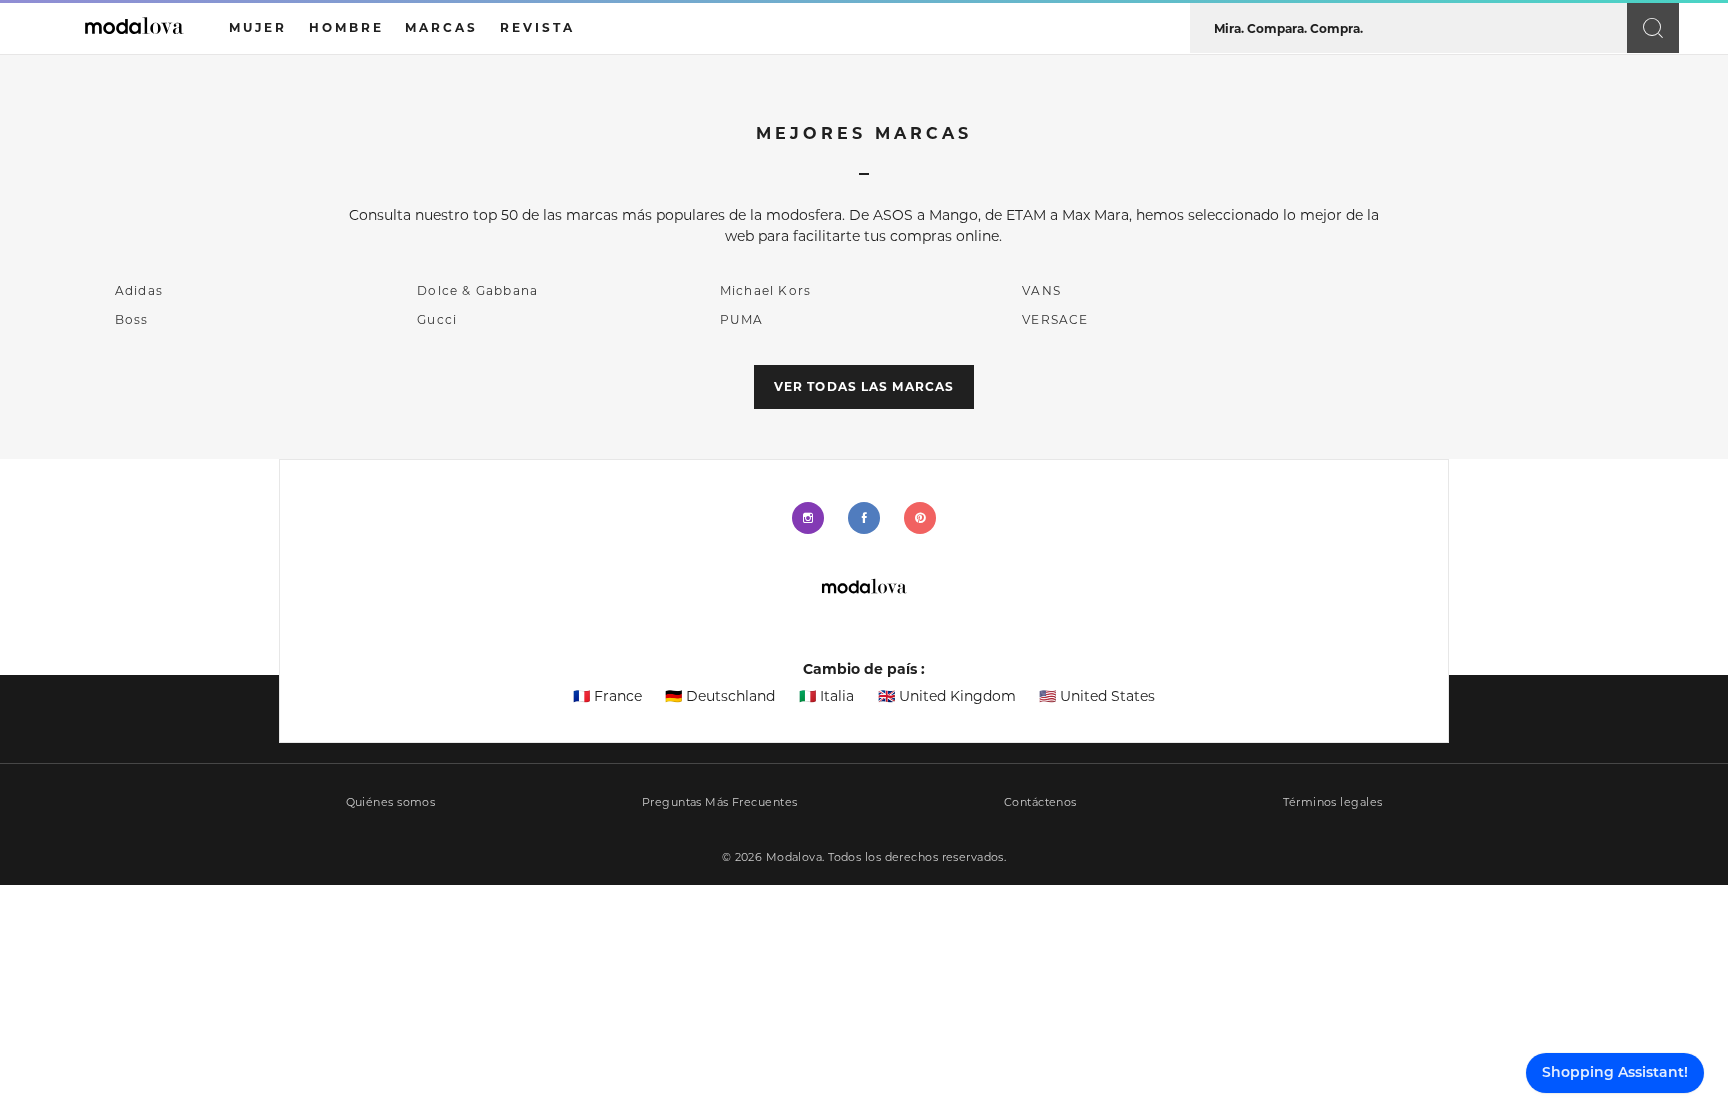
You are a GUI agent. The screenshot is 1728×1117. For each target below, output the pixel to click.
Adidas (139, 290)
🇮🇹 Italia (826, 696)
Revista (537, 27)
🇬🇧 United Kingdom (947, 696)
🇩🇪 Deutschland (720, 696)
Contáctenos (1040, 802)
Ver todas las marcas (864, 386)
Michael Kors (765, 290)
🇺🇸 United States (1097, 696)
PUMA (742, 319)
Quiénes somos (391, 802)
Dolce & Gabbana (477, 290)
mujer (258, 27)
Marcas (441, 27)
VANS (1041, 290)
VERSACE (1055, 319)
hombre (346, 27)
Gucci (437, 319)
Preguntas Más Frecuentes (720, 802)
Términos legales (1332, 802)
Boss (132, 319)
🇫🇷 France (607, 696)
